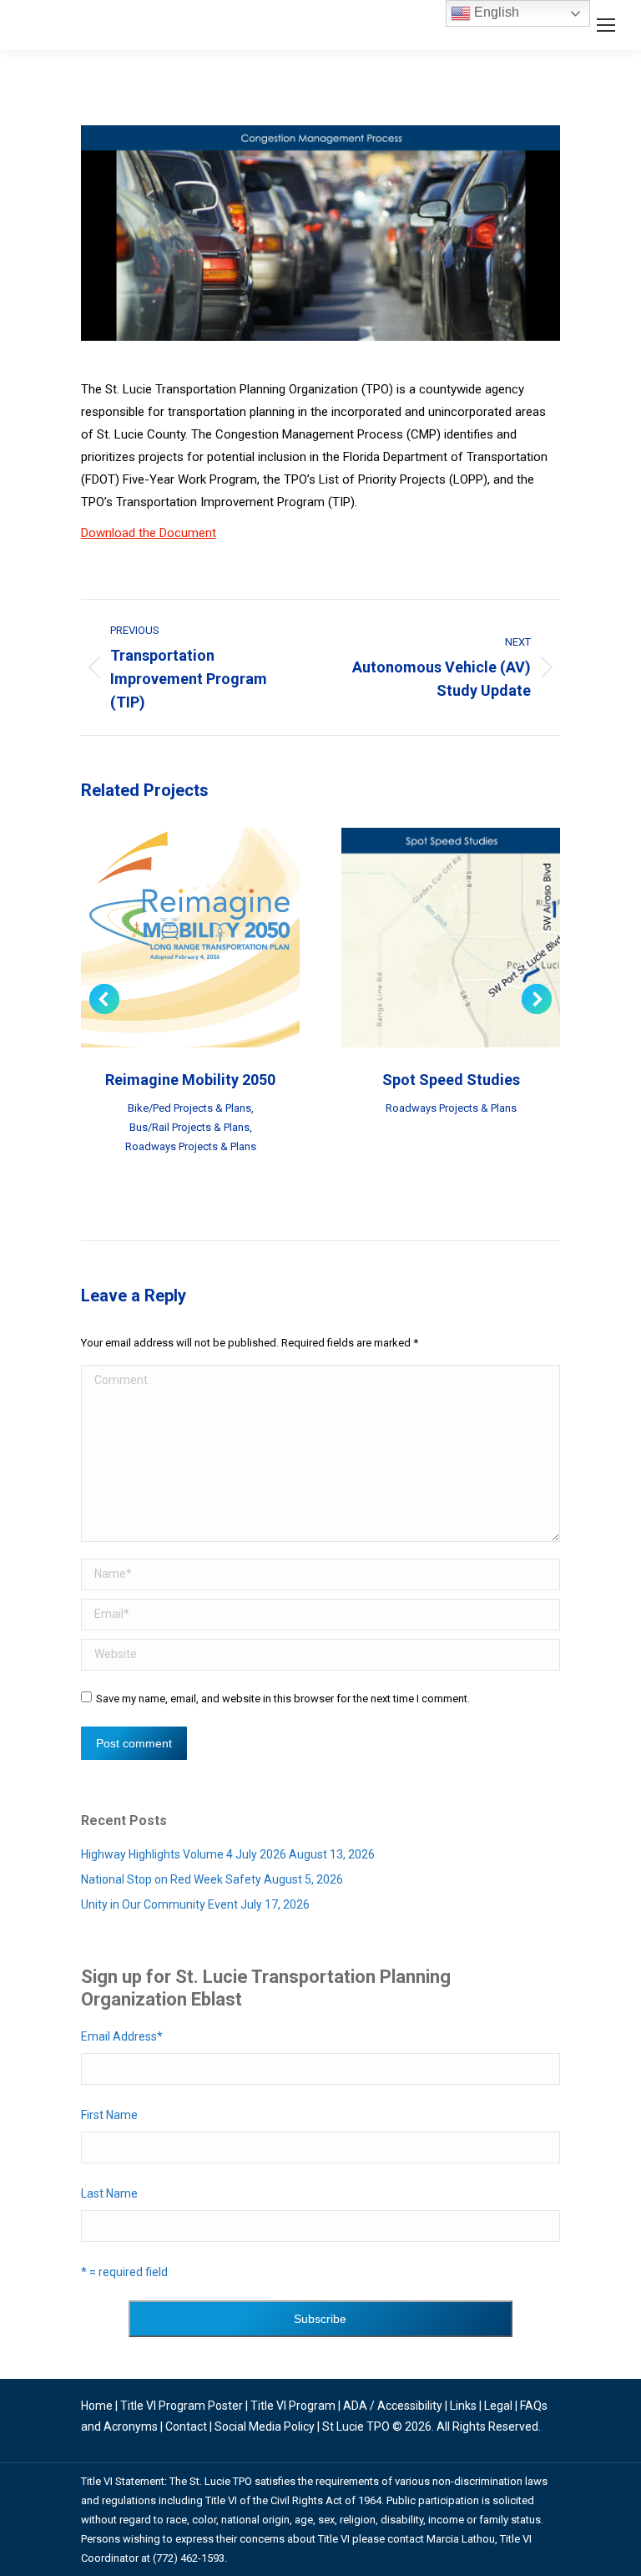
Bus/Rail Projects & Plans (189, 1127)
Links (463, 2406)
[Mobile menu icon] (606, 25)
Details (213, 938)
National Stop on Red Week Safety (171, 1879)
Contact (186, 2426)
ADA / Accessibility (393, 2406)
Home (97, 2406)
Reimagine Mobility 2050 (190, 1080)
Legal (498, 2406)
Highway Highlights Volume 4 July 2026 (184, 1854)
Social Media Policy (265, 2426)
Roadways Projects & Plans (191, 1146)
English (495, 12)
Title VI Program (293, 2406)
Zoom (168, 938)
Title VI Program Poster (182, 2406)
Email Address (122, 2036)
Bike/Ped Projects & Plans (189, 1108)
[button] (104, 999)
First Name (109, 2115)
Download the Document (149, 533)
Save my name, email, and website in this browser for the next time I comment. (283, 1699)
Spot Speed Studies (451, 1080)
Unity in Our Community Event (159, 1904)
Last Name (109, 2193)
